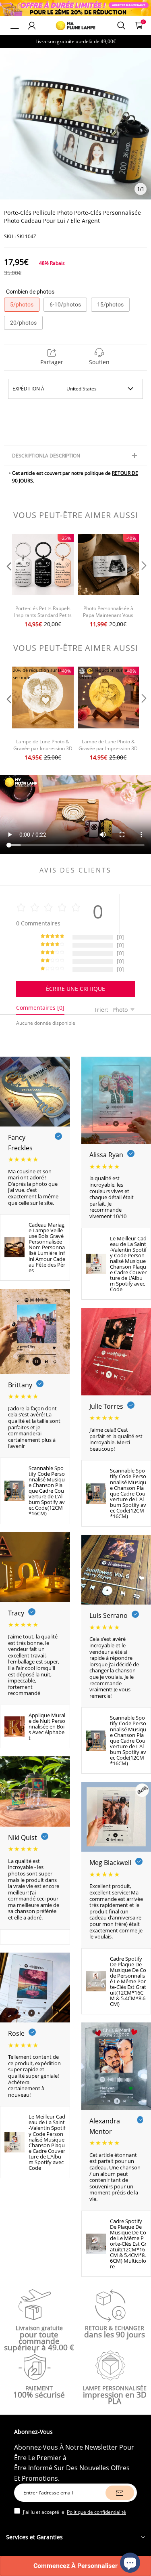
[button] (8, 582)
